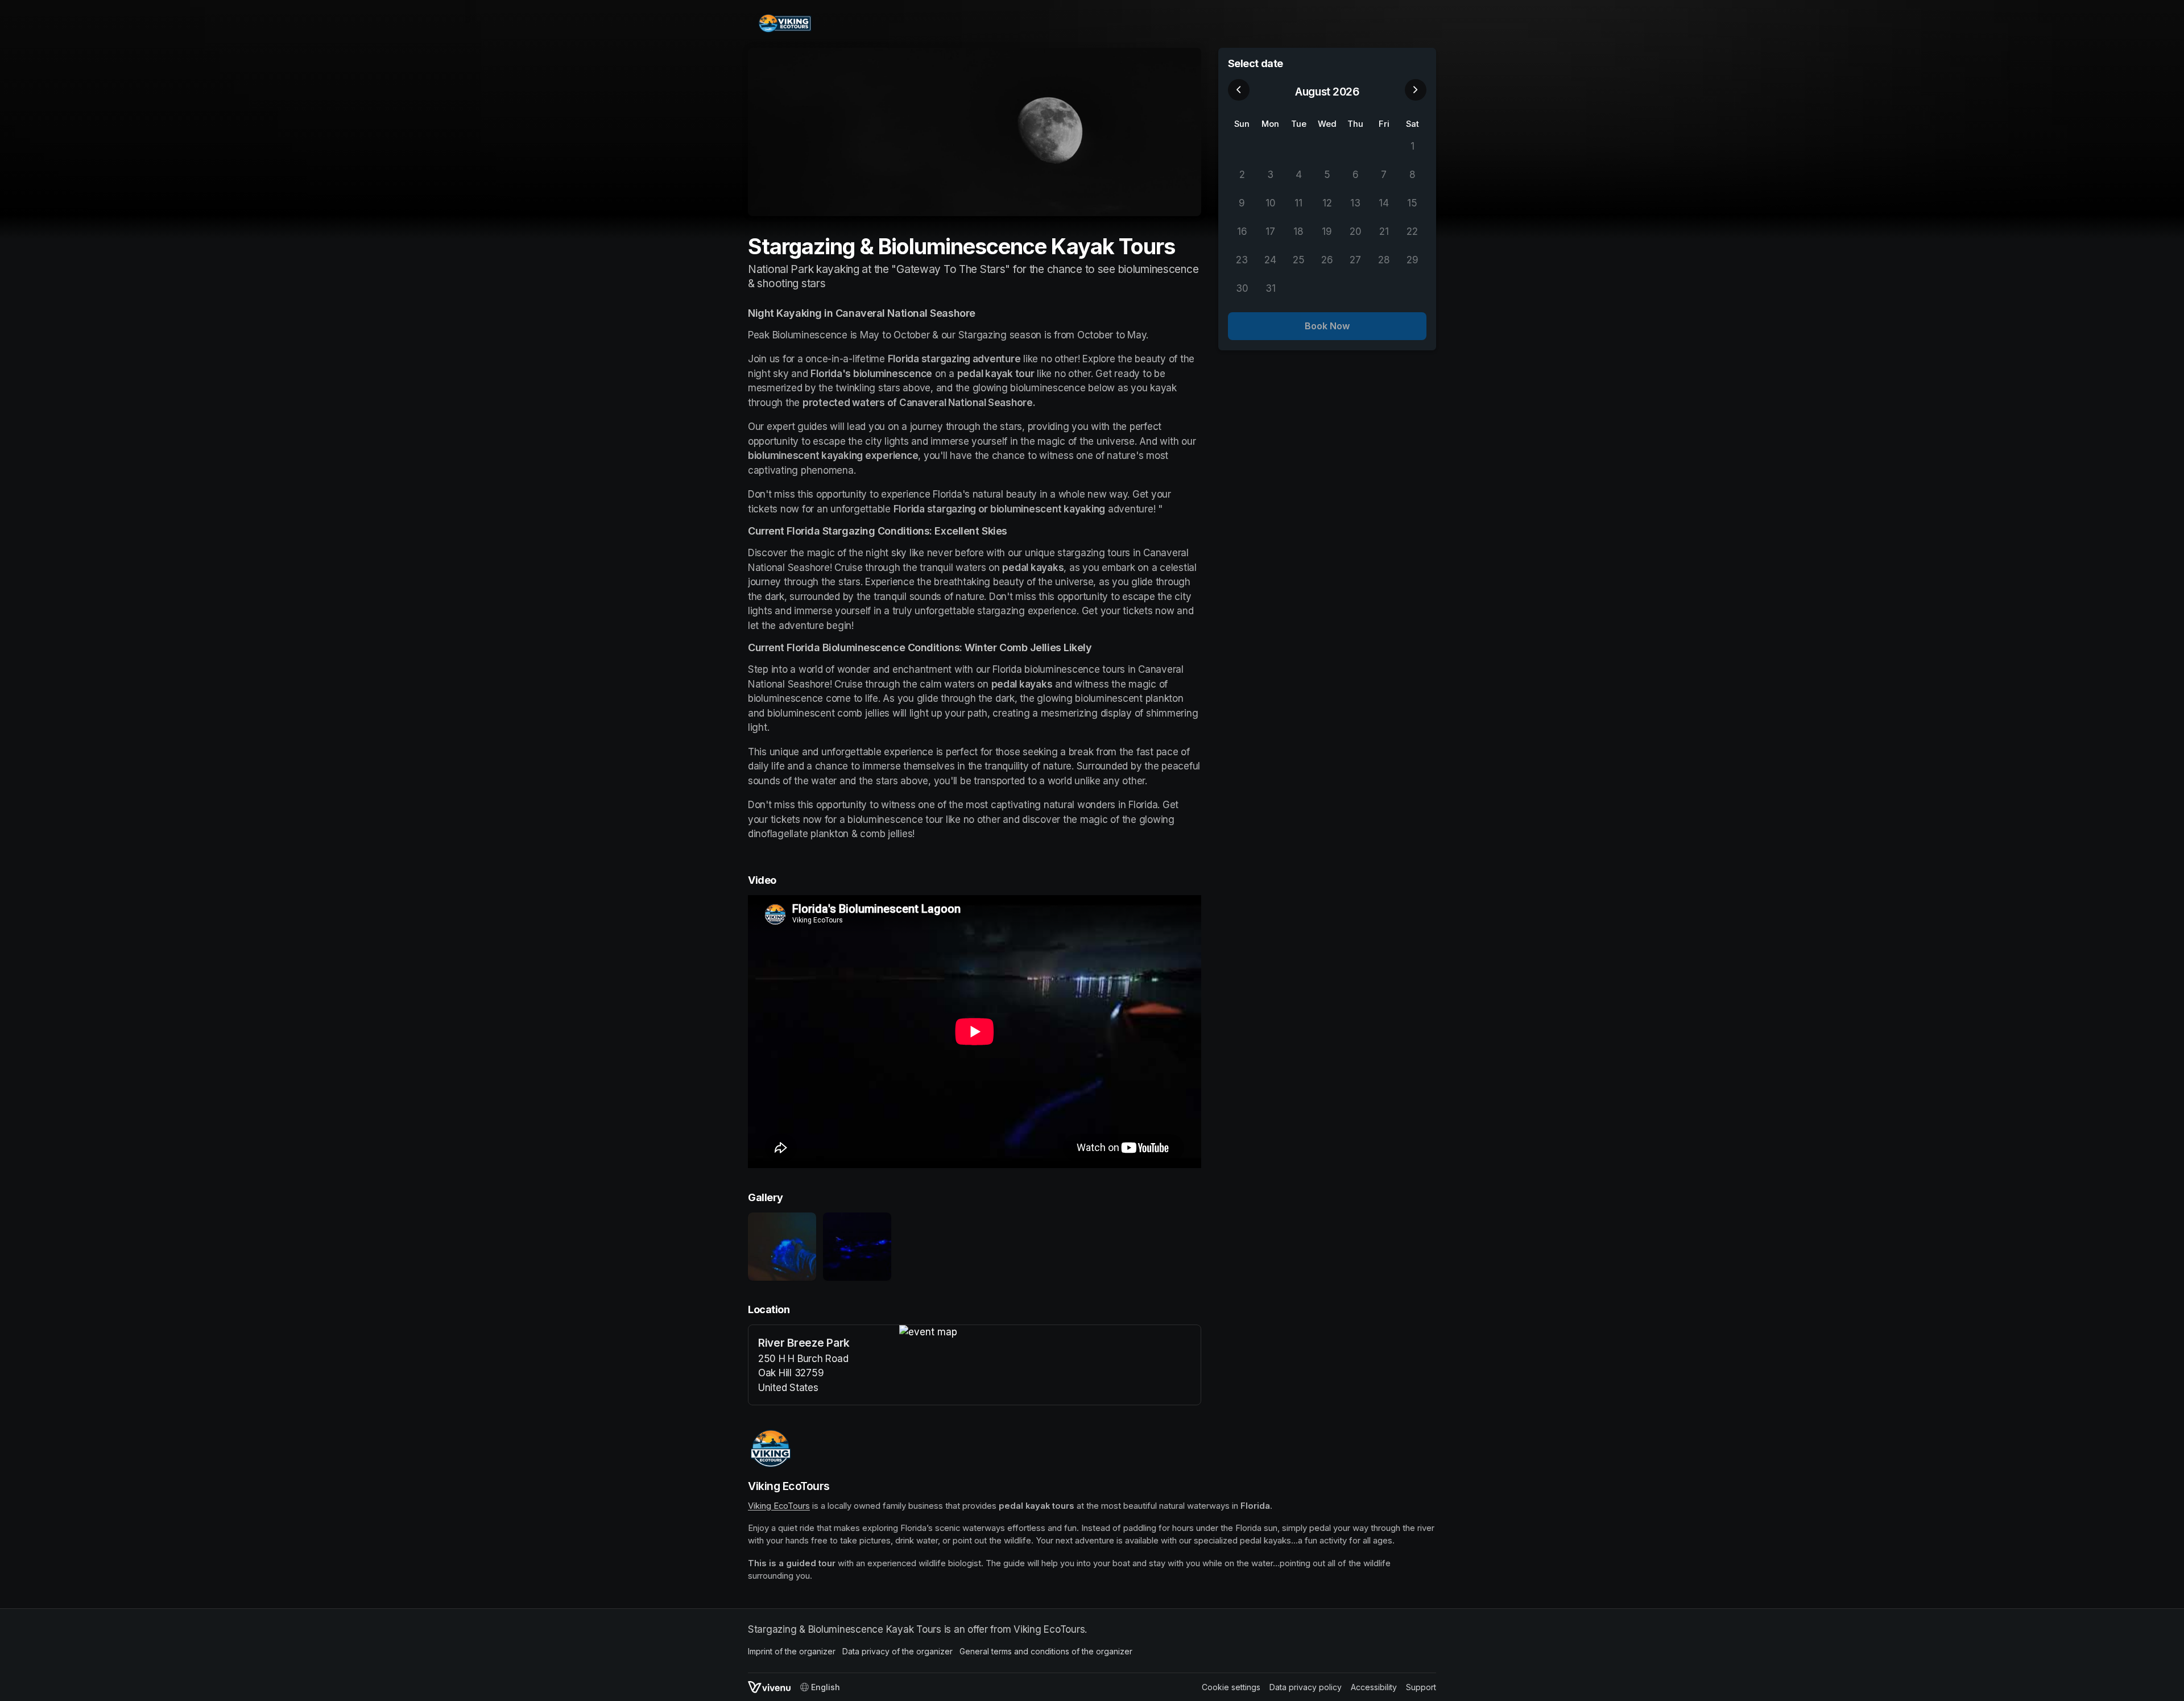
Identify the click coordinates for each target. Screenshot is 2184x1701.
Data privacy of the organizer (897, 1651)
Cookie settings (1231, 1687)
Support (1421, 1687)
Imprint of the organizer (792, 1651)
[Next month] (1416, 90)
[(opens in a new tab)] (1050, 1332)
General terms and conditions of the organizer (1046, 1651)
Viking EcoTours (779, 1506)
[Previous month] (1239, 90)
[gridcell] (1242, 147)
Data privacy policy (1306, 1687)
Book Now (1327, 326)
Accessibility (1374, 1687)
